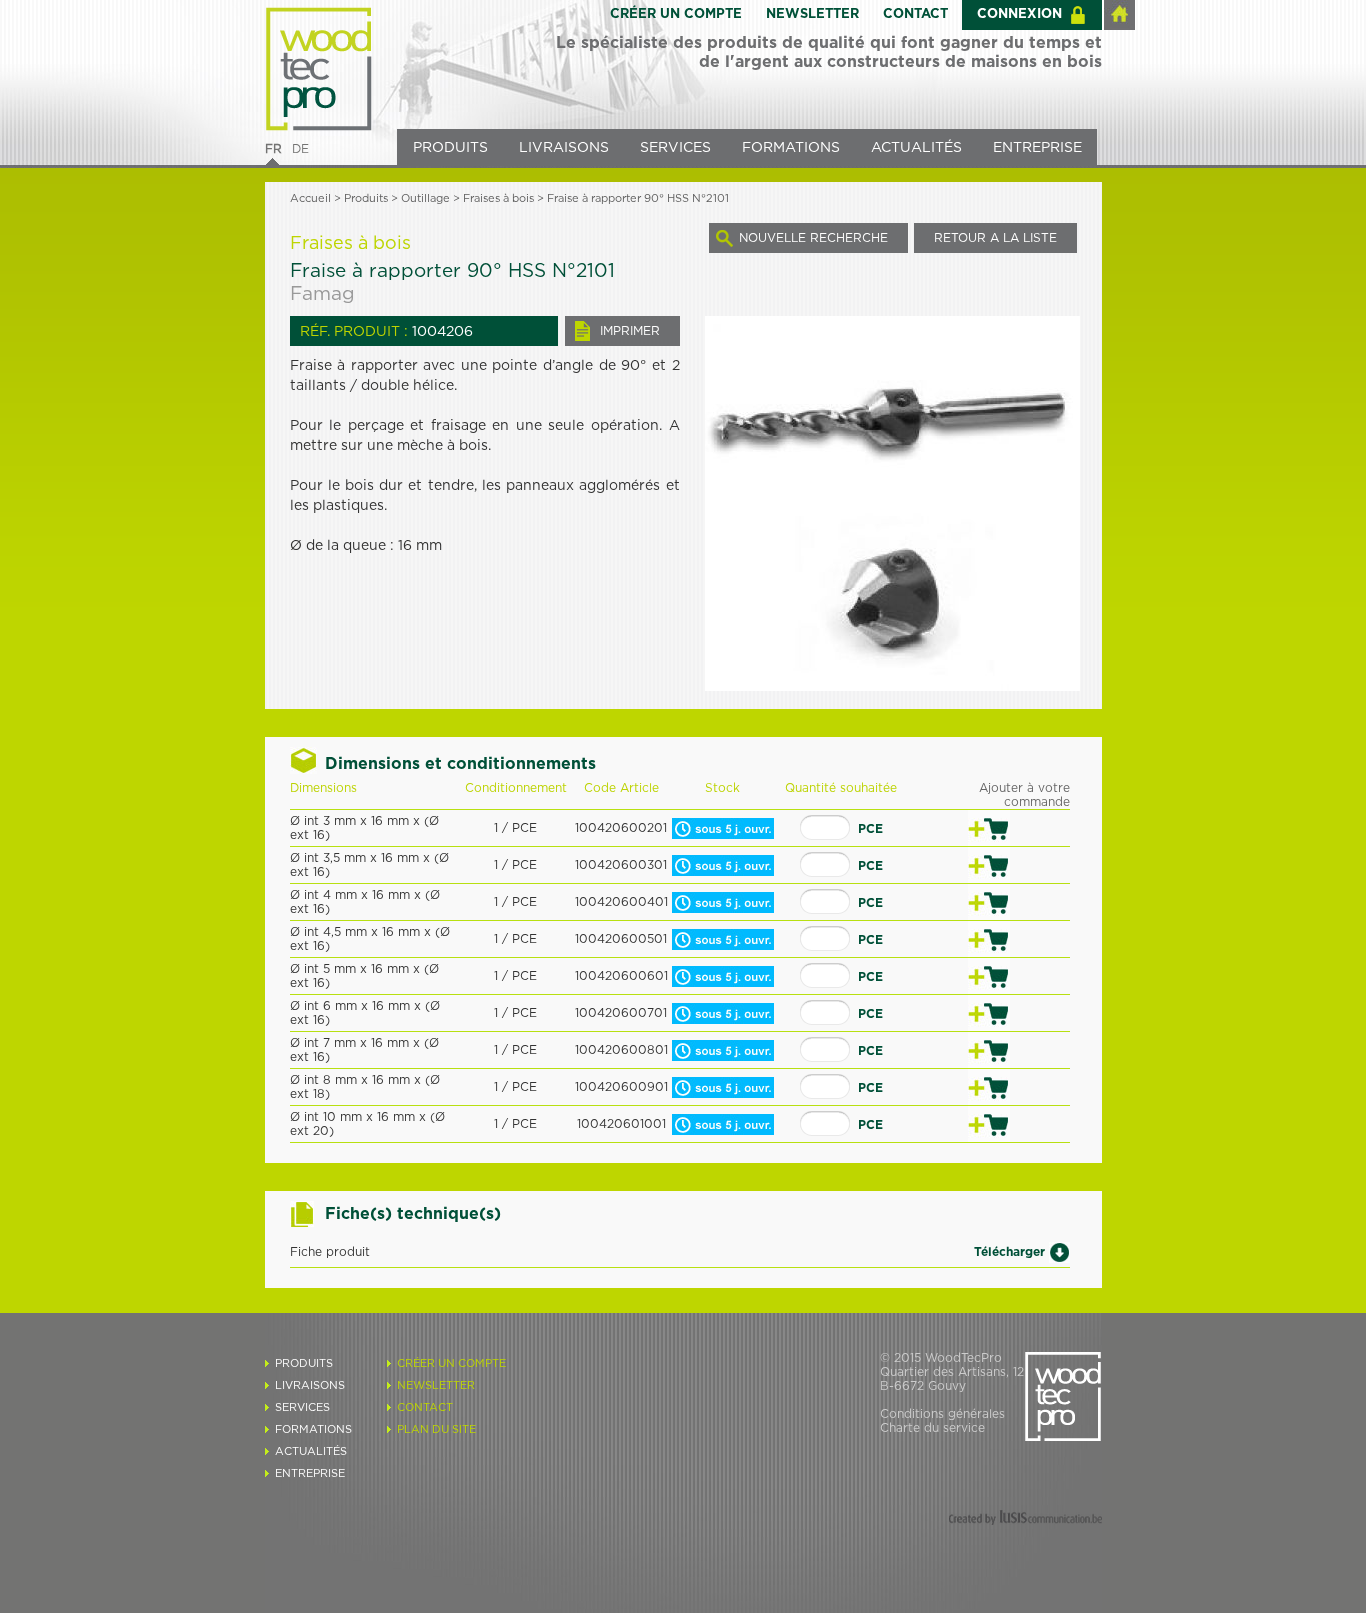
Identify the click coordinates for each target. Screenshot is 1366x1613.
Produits (366, 198)
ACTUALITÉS (916, 148)
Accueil (310, 198)
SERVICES (675, 148)
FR (273, 149)
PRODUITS (450, 148)
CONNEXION (1019, 14)
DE (300, 149)
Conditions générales (942, 1414)
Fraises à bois (498, 198)
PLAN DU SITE (436, 1429)
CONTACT (915, 14)
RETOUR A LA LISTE (995, 238)
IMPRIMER (630, 331)
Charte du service (932, 1428)
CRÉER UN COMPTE (676, 14)
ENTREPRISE (1037, 148)
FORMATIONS (791, 148)
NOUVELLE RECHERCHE (813, 238)
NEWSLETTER (812, 14)
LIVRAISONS (564, 148)
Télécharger (1009, 1251)
